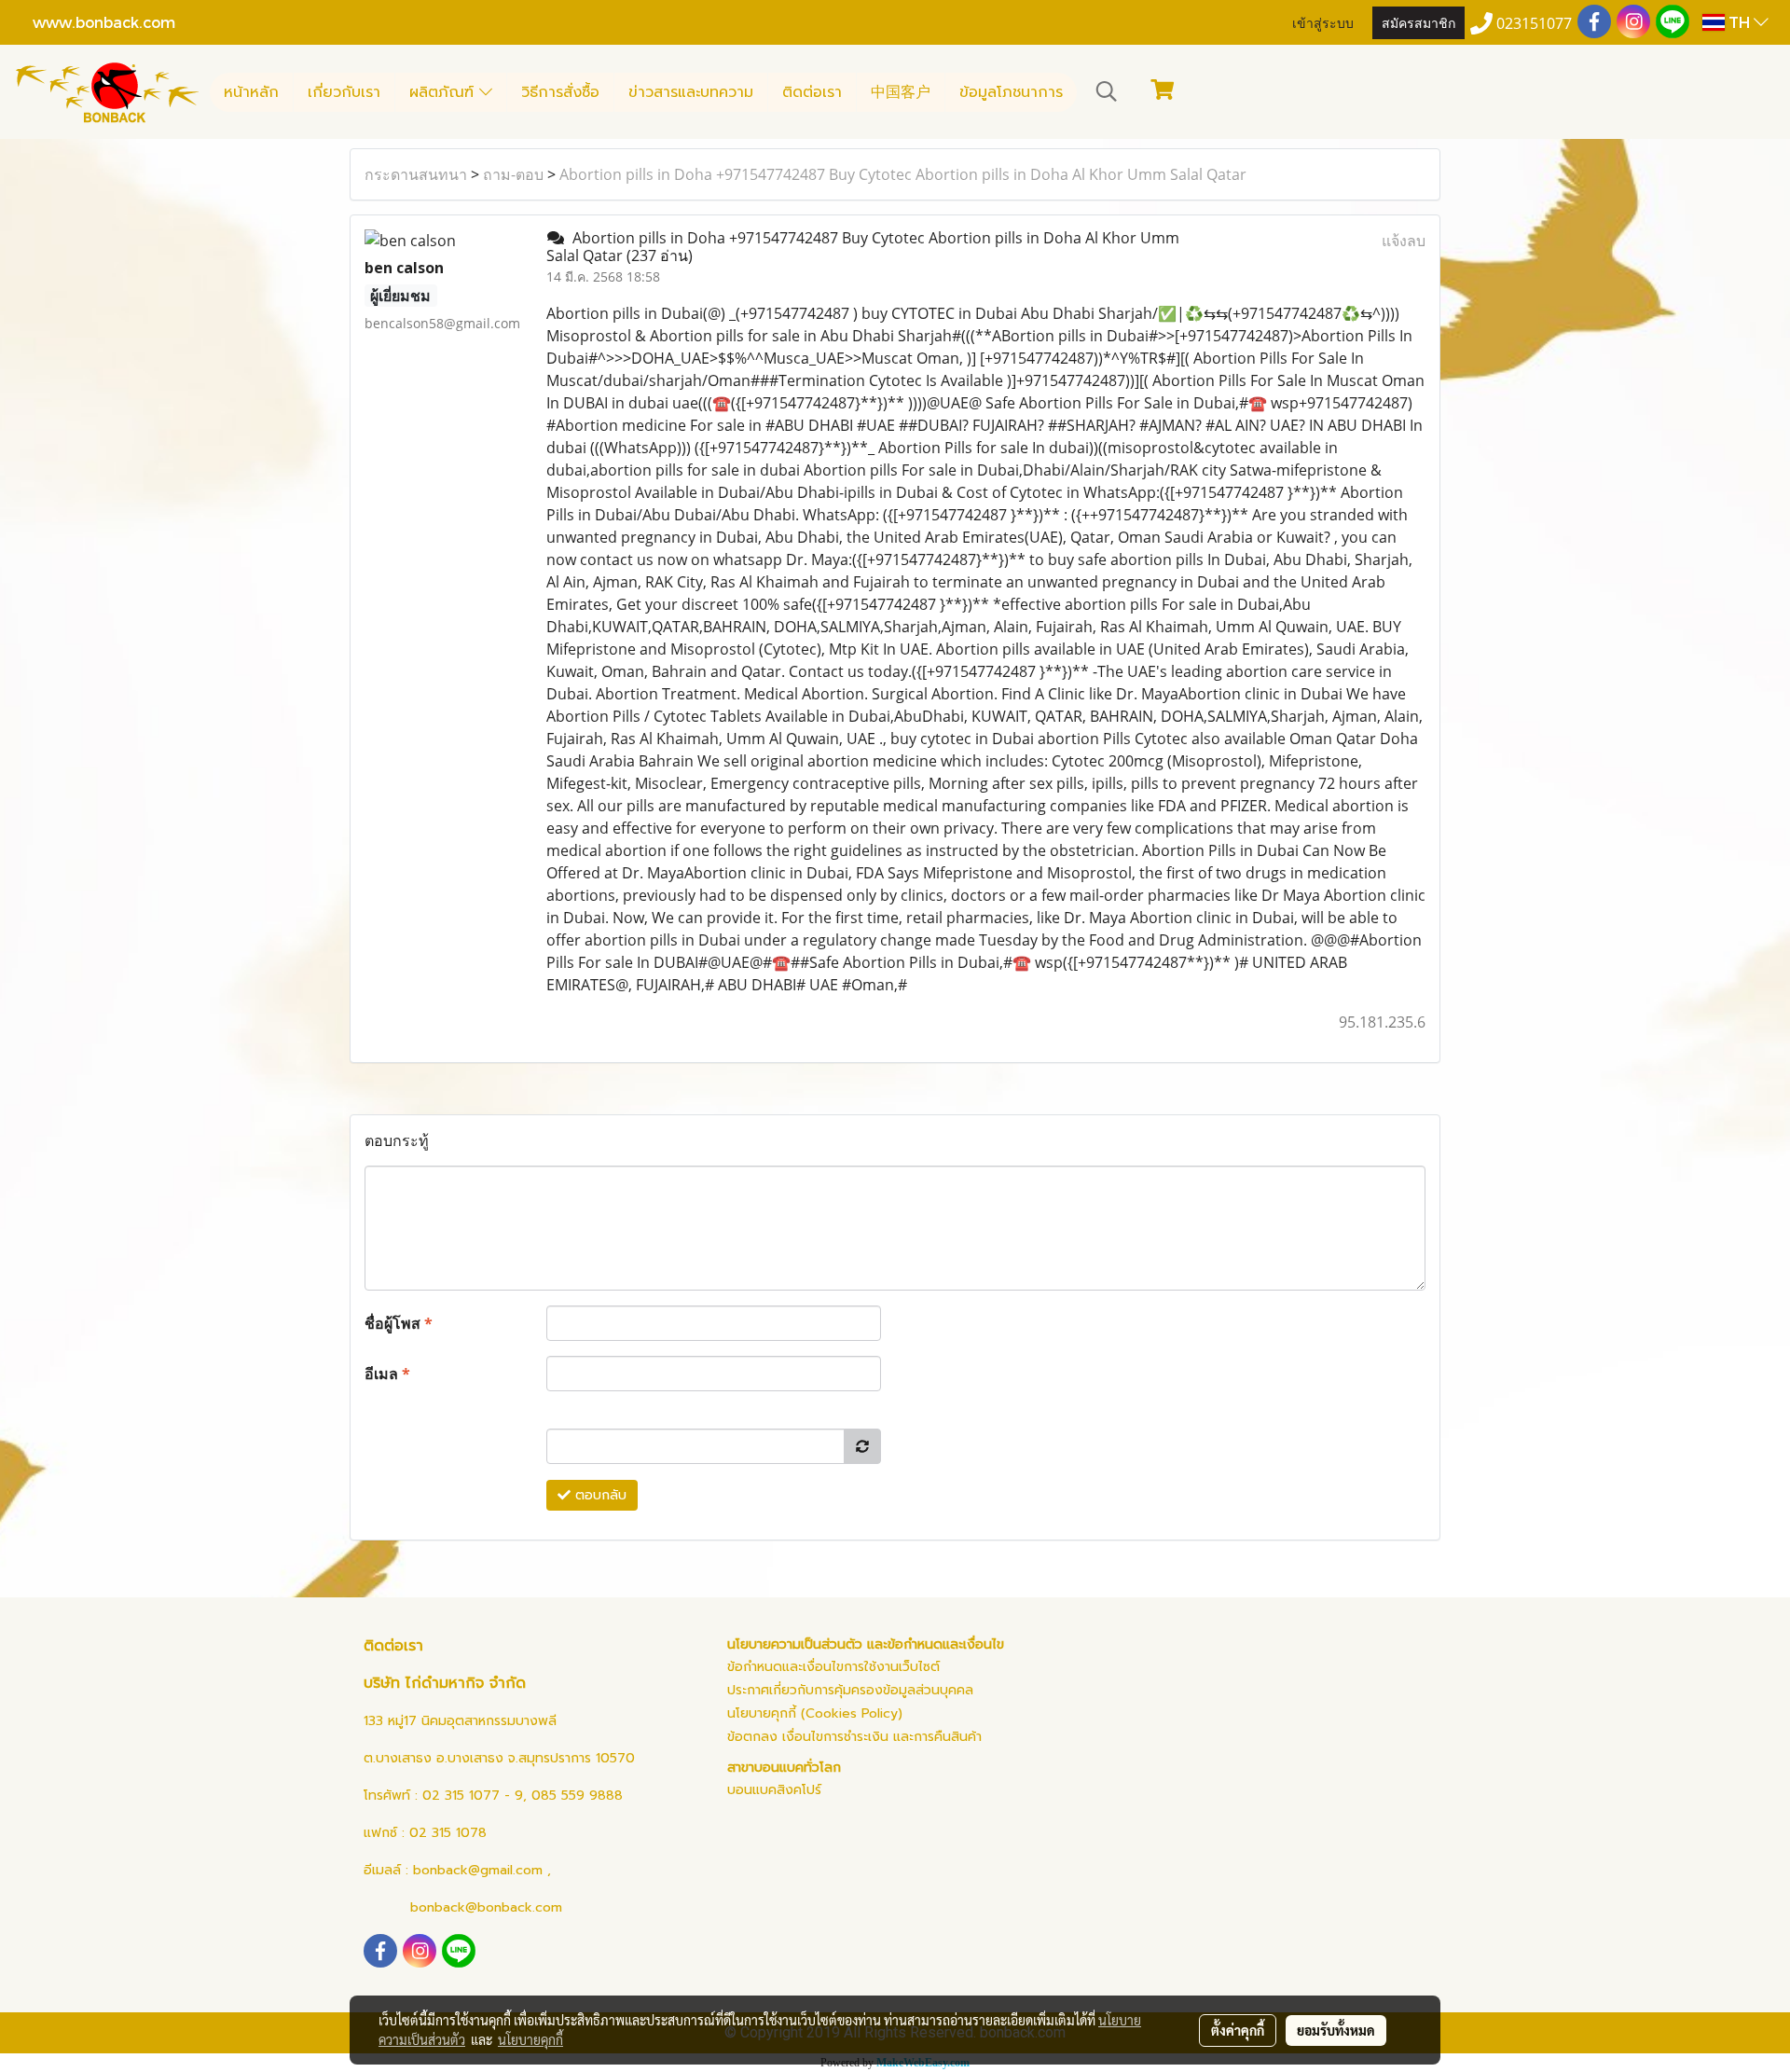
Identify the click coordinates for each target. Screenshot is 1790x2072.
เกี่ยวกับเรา (344, 92)
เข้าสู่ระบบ (1323, 22)
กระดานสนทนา (416, 174)
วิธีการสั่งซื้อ (560, 92)
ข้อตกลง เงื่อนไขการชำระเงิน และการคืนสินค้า (854, 1737)
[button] (1107, 91)
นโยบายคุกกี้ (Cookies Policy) (815, 1713)
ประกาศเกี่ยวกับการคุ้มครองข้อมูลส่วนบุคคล (850, 1690)
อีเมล (387, 1374)
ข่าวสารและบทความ (691, 92)
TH (1739, 22)
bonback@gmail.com (478, 1870)
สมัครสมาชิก (1418, 22)
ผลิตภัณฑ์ (444, 92)
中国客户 (901, 92)
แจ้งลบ (1404, 241)
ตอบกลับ (599, 1495)
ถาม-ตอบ (513, 174)
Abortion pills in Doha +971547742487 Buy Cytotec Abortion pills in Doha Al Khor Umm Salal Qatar (903, 174)
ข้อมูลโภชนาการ (1011, 92)
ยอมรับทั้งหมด (1336, 2030)
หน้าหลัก (251, 92)
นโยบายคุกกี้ (530, 2039)
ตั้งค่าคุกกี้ (1238, 2030)
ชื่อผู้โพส (399, 1323)
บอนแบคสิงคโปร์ (774, 1790)
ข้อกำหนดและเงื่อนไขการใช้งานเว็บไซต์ (833, 1667)
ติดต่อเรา (812, 92)
